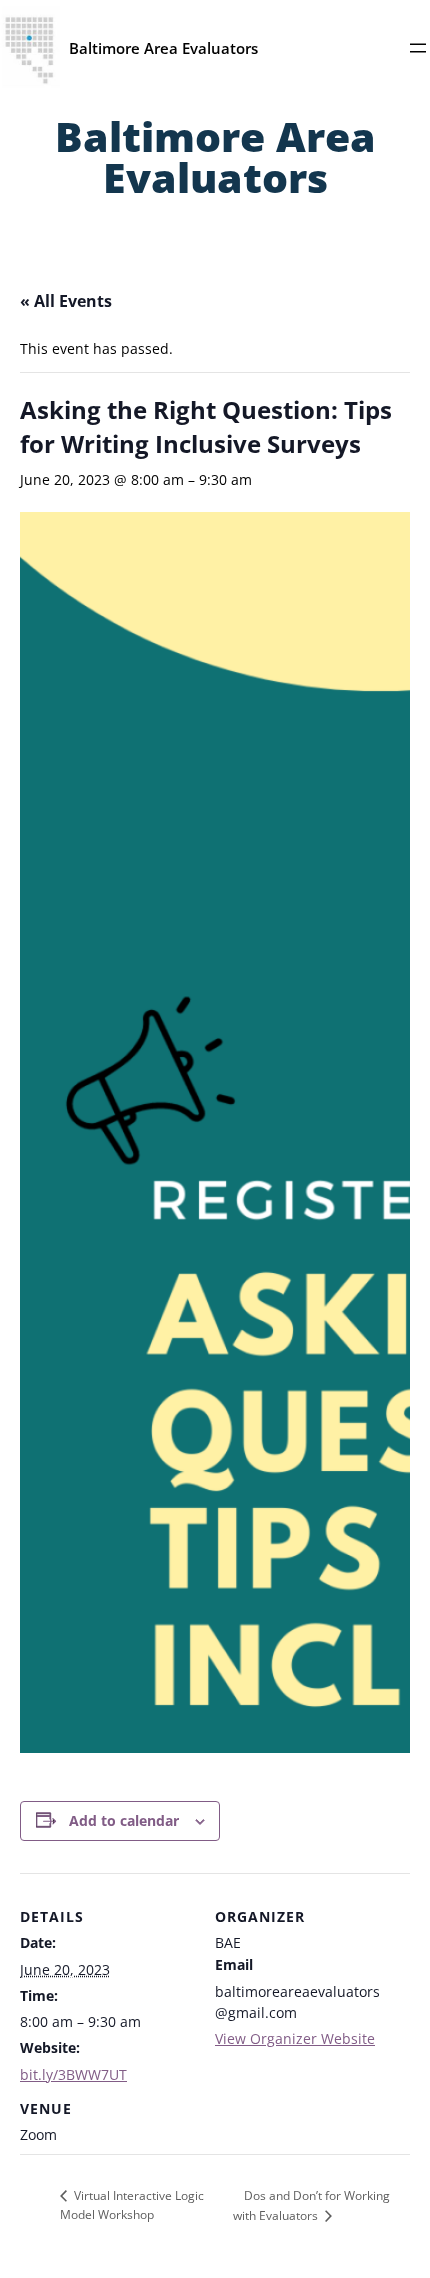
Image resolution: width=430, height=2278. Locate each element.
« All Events (66, 301)
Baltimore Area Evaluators (163, 48)
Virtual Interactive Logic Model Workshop (132, 2205)
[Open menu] (418, 48)
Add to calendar (124, 1820)
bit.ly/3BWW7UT (73, 2074)
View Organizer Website (295, 2038)
